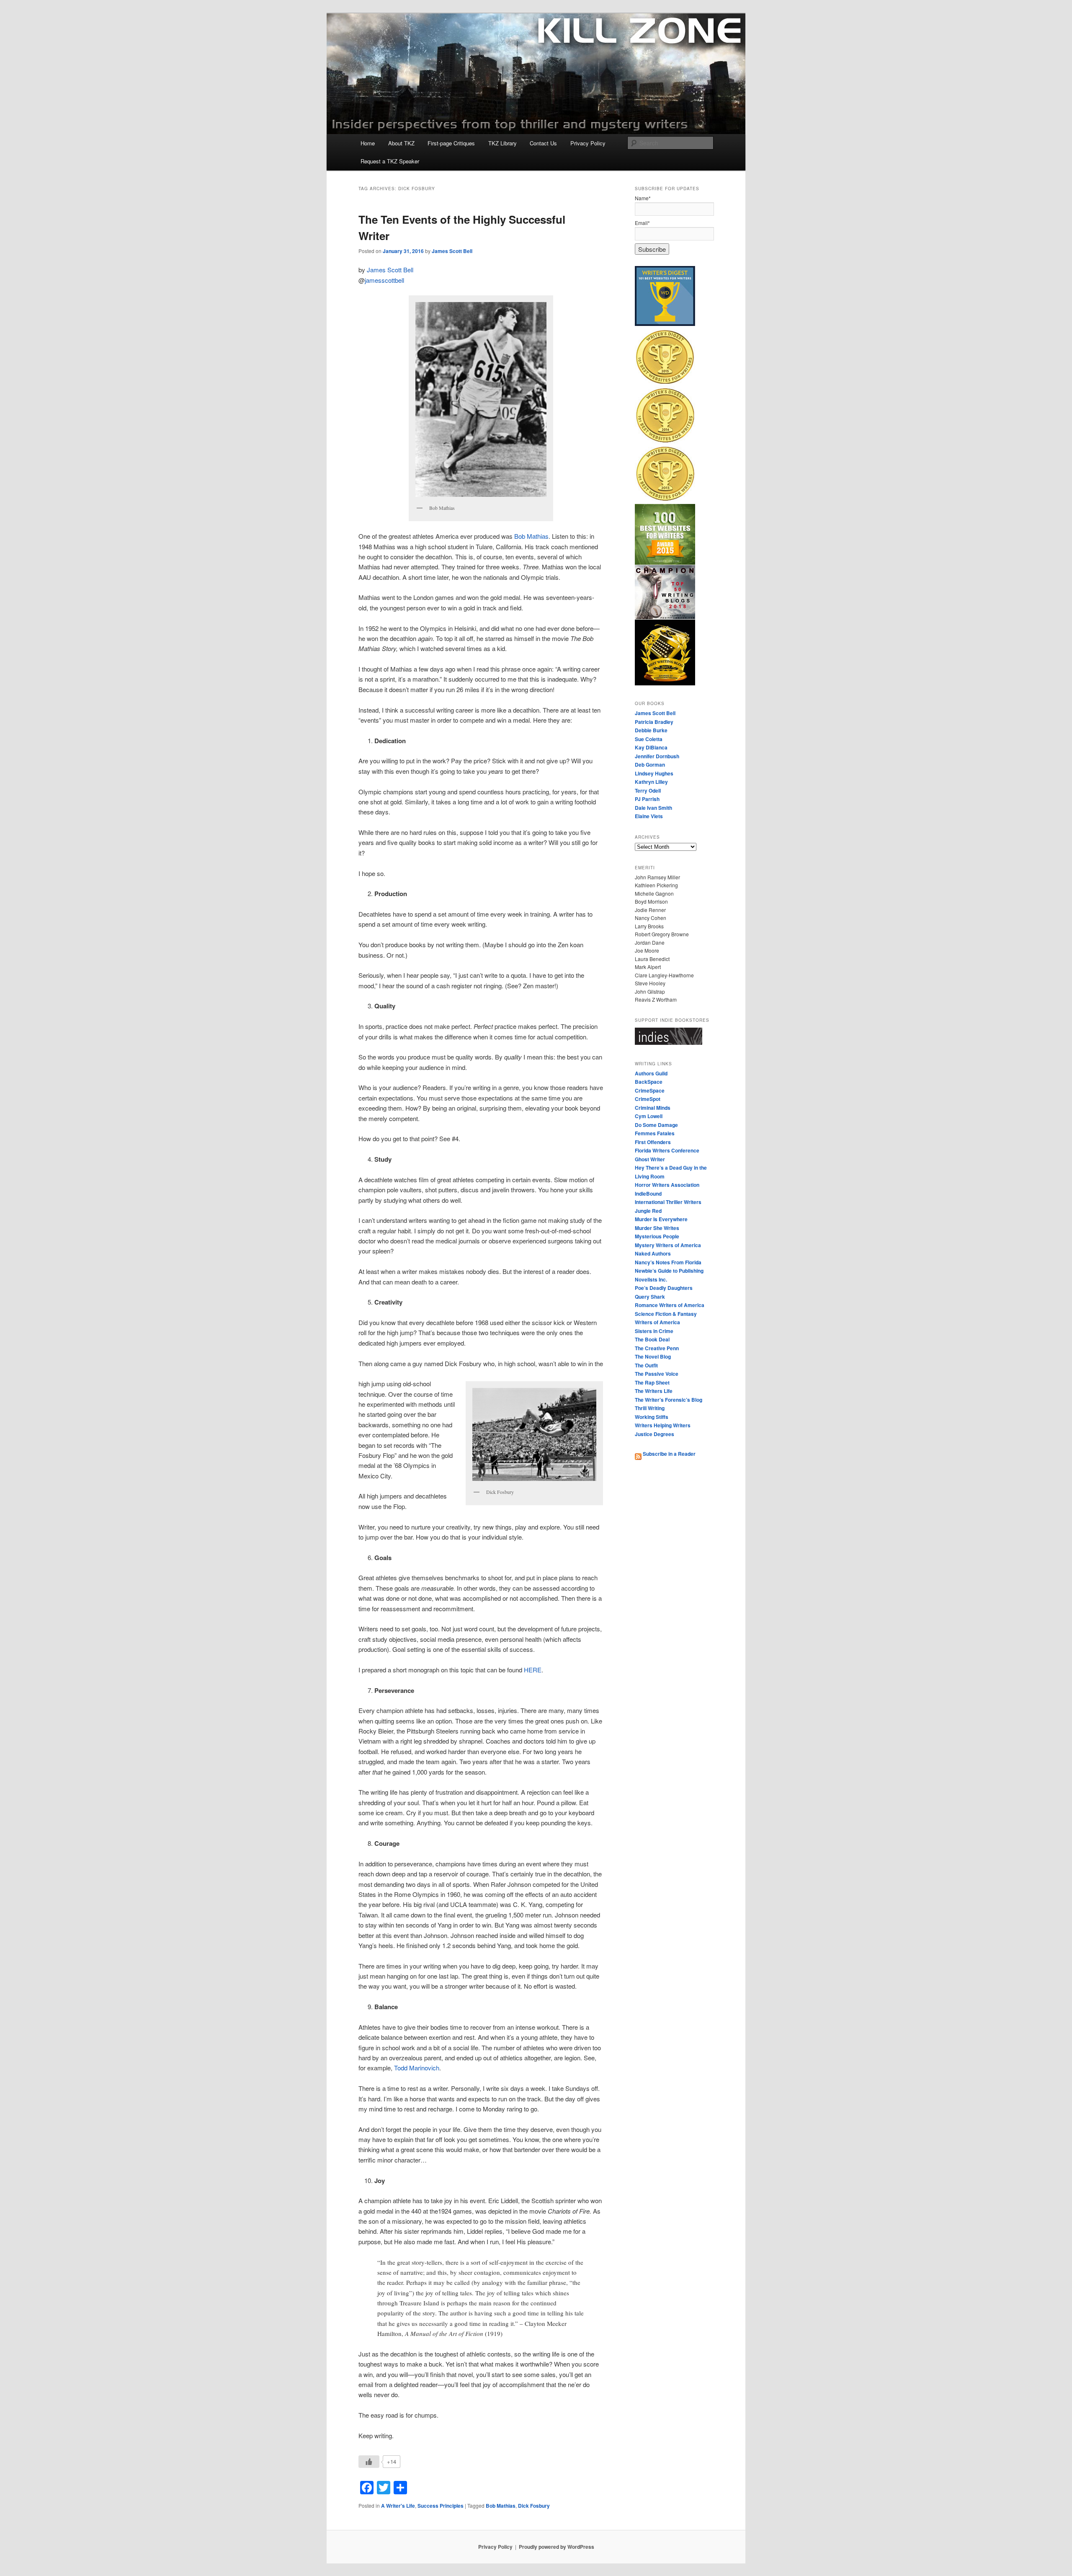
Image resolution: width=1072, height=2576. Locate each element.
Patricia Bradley (654, 722)
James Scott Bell (452, 251)
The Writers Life (654, 1391)
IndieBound (648, 1194)
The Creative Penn (657, 1348)
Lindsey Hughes (654, 773)
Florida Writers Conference (667, 1150)
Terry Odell (648, 791)
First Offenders (653, 1142)
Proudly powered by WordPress (557, 2547)
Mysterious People (657, 1236)
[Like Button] (369, 2462)
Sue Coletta (649, 739)
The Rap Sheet (652, 1382)
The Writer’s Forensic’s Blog (669, 1400)
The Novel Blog (653, 1356)
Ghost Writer (650, 1159)
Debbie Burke (651, 730)
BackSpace (649, 1082)
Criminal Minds (653, 1108)
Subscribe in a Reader (669, 1454)
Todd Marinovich (417, 2068)
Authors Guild (651, 1073)
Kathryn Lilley (651, 782)
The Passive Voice (657, 1374)
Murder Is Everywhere (661, 1219)
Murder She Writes (657, 1228)
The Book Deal (652, 1339)
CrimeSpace (650, 1090)
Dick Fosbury (534, 2506)
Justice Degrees (655, 1434)
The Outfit (646, 1365)
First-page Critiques (451, 143)
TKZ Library (502, 143)
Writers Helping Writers (663, 1425)
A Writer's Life (398, 2506)
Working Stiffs (652, 1417)
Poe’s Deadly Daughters (664, 1288)
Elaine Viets (649, 816)
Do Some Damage (656, 1125)
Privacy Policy (588, 143)
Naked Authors (653, 1253)
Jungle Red (648, 1211)
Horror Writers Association (667, 1185)
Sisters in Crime (654, 1331)
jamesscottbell (384, 280)
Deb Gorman (650, 765)
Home (368, 143)
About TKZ (401, 143)
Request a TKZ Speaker (390, 161)
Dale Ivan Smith (653, 808)
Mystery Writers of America (668, 1245)
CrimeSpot (648, 1099)
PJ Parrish (647, 799)
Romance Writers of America (670, 1305)
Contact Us (543, 143)
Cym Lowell (649, 1116)
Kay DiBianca (651, 747)
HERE (533, 1670)
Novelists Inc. (651, 1279)
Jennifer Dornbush (657, 756)
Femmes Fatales (655, 1133)
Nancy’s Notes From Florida (668, 1262)
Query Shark (650, 1297)
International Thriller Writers (668, 1202)
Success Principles (441, 2506)
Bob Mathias (531, 536)
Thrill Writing (650, 1408)
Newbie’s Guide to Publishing (669, 1271)
